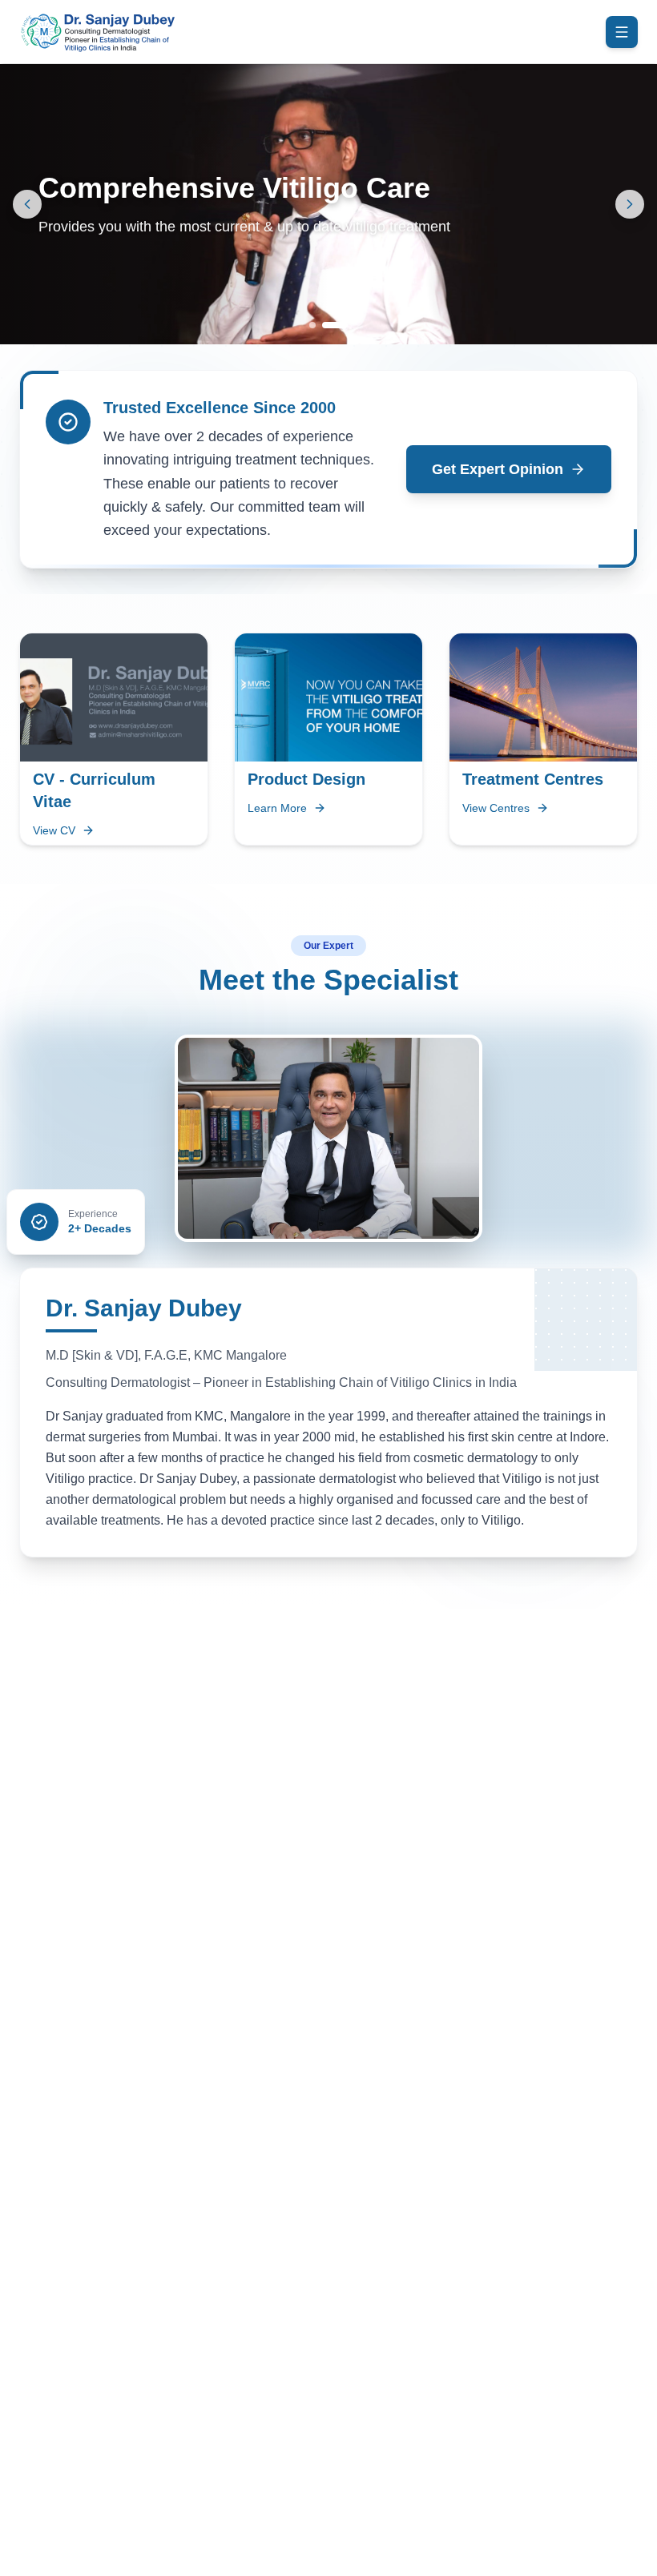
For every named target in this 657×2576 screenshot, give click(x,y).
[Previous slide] (27, 204)
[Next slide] (630, 204)
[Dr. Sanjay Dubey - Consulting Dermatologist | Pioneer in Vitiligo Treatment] (98, 32)
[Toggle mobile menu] (622, 32)
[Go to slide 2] (335, 325)
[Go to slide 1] (312, 325)
